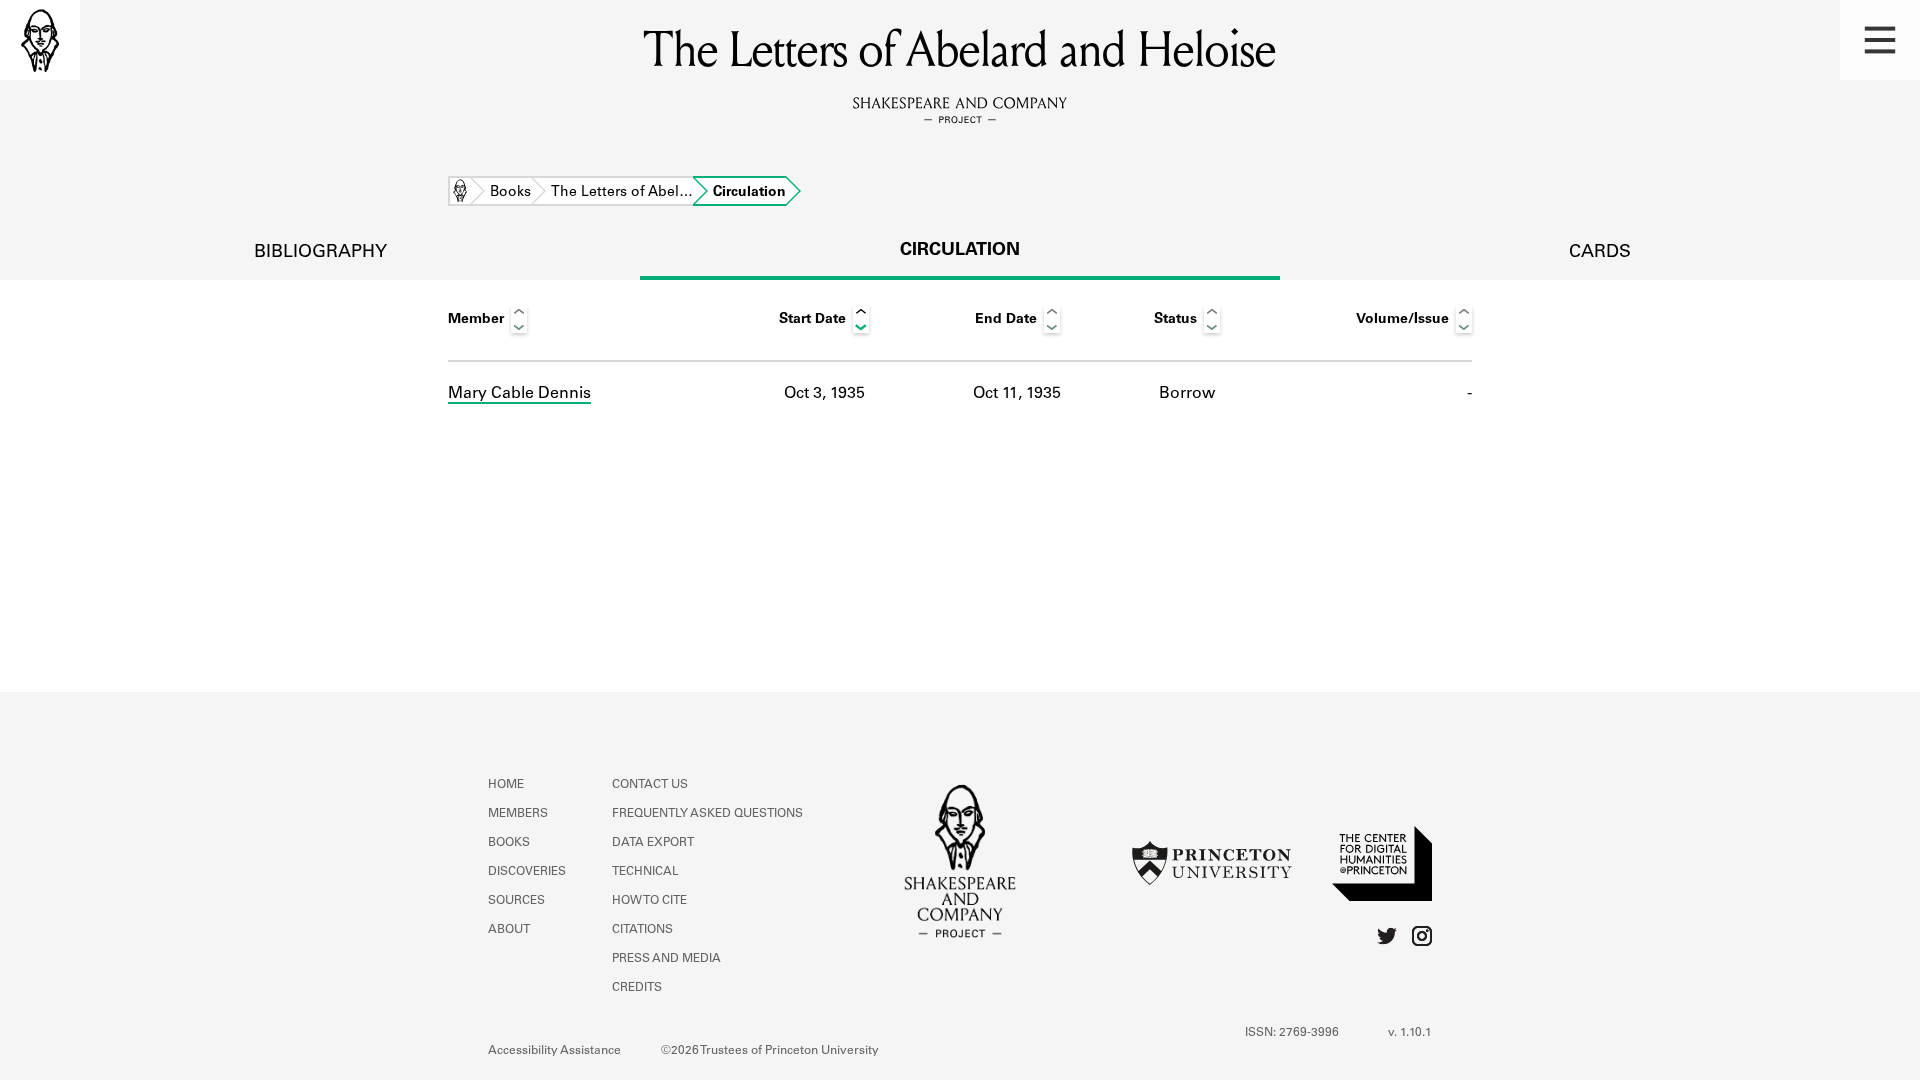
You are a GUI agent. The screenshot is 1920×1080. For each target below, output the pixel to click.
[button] (1880, 40)
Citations (642, 930)
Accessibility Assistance (554, 1051)
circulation (960, 251)
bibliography (320, 253)
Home (460, 193)
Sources (516, 901)
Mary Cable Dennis (519, 394)
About (509, 930)
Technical (645, 872)
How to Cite (649, 901)
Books (510, 193)
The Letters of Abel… (622, 193)
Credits (637, 988)
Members (518, 814)
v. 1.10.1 (1410, 1033)
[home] (40, 40)
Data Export (653, 843)
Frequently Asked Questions (707, 814)
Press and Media (666, 959)
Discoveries (527, 872)
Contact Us (650, 785)
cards (1600, 253)
